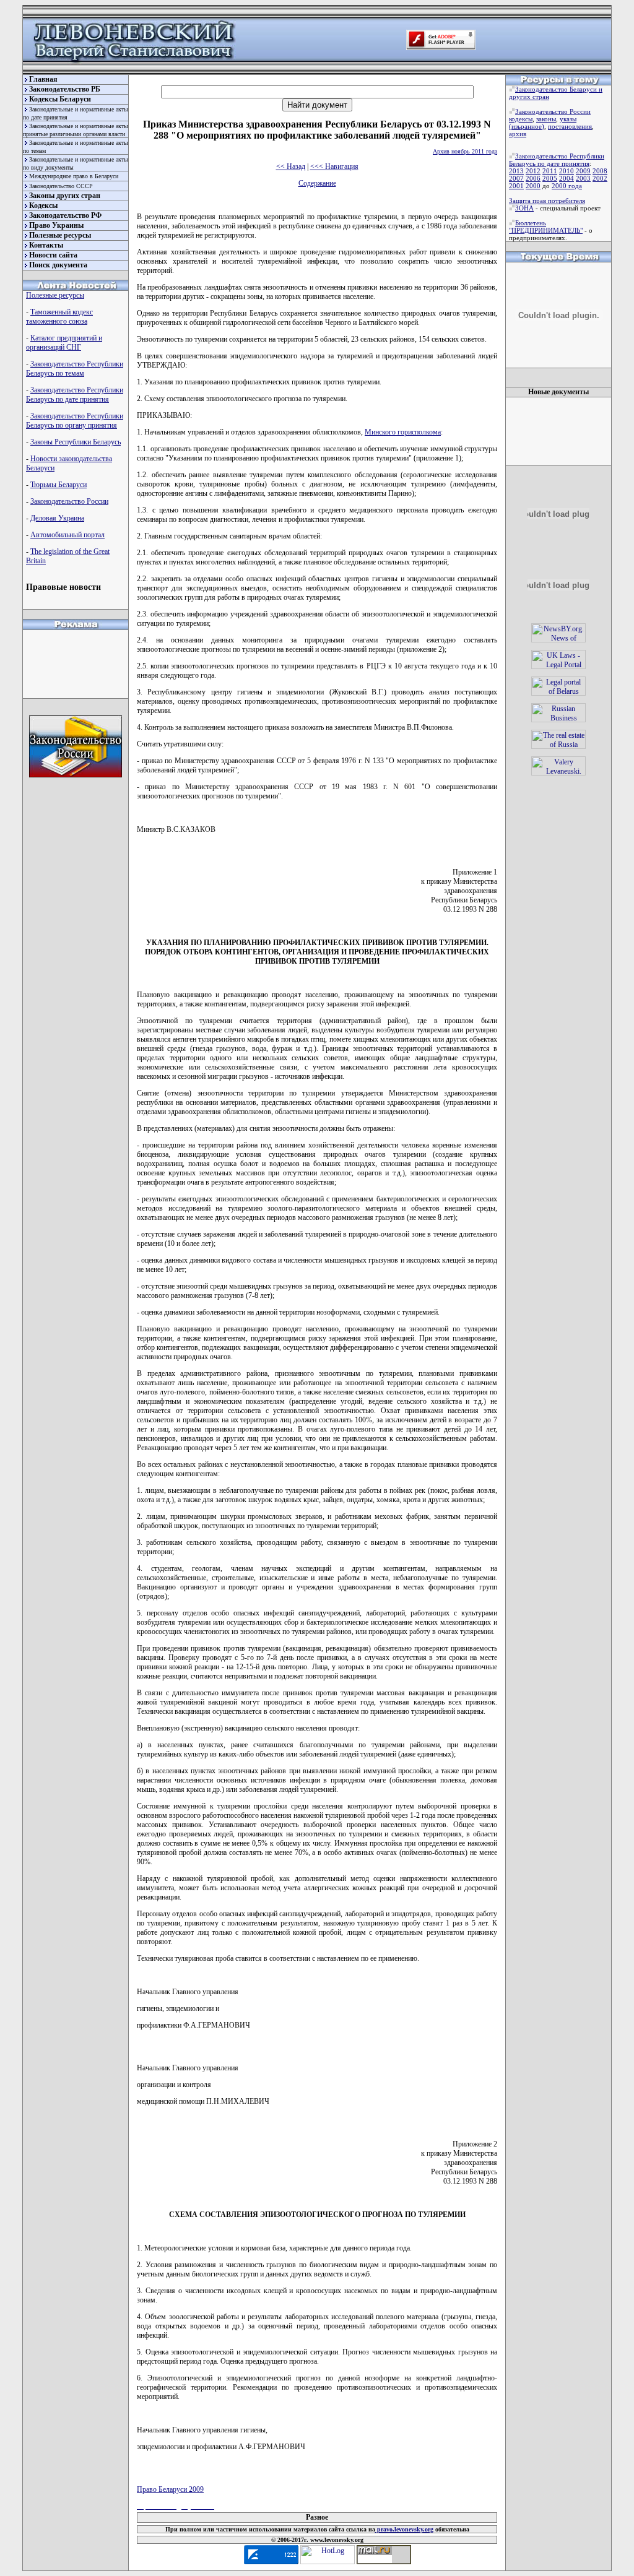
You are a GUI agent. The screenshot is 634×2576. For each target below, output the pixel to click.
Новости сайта (53, 255)
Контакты (46, 245)
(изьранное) (527, 126)
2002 (600, 178)
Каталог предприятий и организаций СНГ (64, 343)
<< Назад (291, 166)
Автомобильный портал (67, 535)
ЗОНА (524, 208)
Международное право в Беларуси (74, 176)
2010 (567, 171)
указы (568, 119)
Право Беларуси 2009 (170, 2489)
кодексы (521, 119)
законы (546, 119)
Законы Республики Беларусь (76, 442)
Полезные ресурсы (60, 235)
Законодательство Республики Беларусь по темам (75, 369)
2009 (583, 171)
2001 (516, 186)
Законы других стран (65, 196)
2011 (550, 171)
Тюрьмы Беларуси (59, 485)
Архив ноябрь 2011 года (465, 151)
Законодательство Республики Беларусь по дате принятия (75, 395)
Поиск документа (58, 265)
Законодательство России (69, 501)
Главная (43, 79)
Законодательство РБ (65, 89)
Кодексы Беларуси (60, 99)
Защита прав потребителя (547, 201)
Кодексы (43, 205)
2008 (600, 171)
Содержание (317, 183)
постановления (570, 126)
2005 (550, 178)
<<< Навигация (334, 166)
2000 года (567, 186)
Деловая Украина (57, 518)
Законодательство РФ (65, 215)
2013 (516, 171)
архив (518, 134)
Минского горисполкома (403, 432)
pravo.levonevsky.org (404, 2529)
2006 (533, 178)
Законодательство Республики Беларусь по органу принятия (75, 421)
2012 (533, 171)
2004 (567, 178)
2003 (583, 178)
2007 (516, 178)
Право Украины (56, 225)
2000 (533, 186)
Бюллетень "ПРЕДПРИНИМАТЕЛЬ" (546, 227)
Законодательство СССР (61, 186)
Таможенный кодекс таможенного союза (59, 317)
